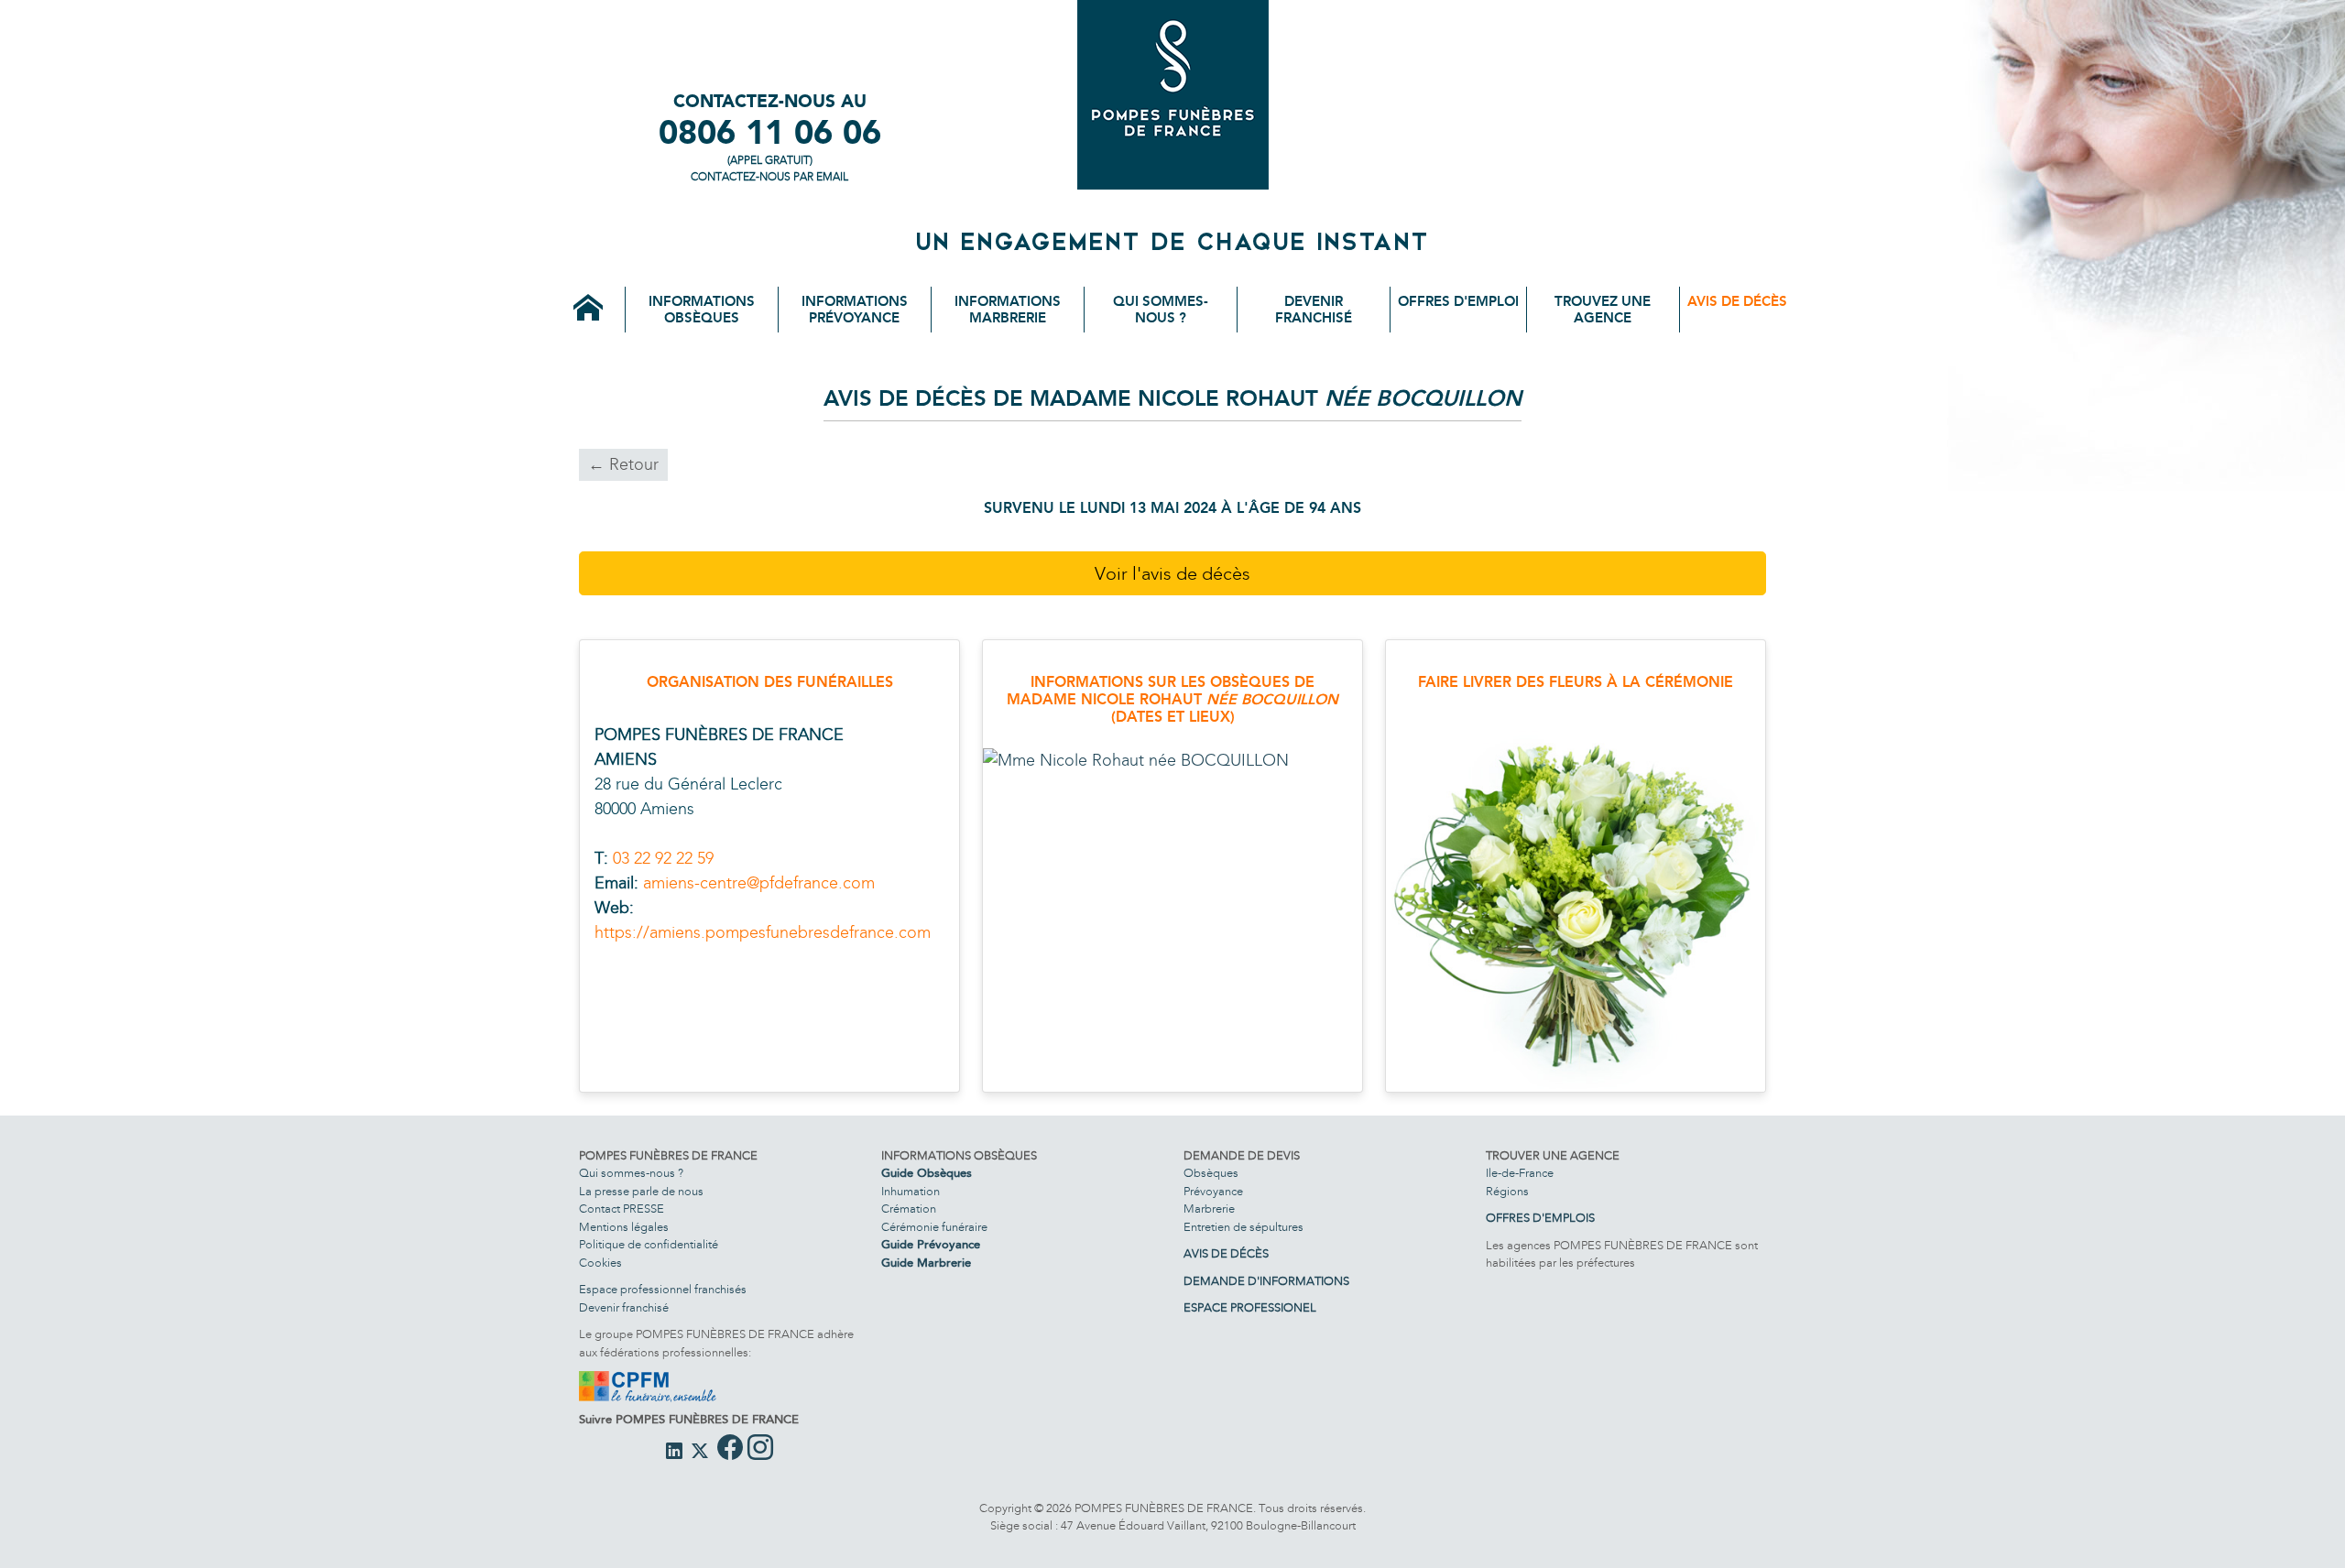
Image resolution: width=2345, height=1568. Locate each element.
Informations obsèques (702, 310)
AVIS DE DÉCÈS (1226, 1254)
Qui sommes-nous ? (1161, 310)
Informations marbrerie (1008, 310)
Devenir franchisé (1314, 310)
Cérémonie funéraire (934, 1227)
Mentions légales (624, 1227)
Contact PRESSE (622, 1209)
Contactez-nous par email (769, 177)
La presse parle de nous (641, 1192)
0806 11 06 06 (770, 132)
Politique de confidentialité (649, 1245)
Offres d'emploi (1458, 301)
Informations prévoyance (855, 310)
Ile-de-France (1520, 1173)
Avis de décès (1737, 301)
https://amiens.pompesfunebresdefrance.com (763, 932)
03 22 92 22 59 (663, 858)
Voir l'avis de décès (1172, 573)
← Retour (623, 464)
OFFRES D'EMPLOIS (1540, 1218)
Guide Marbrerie (926, 1263)
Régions (1507, 1192)
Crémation (909, 1209)
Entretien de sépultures (1243, 1227)
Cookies (600, 1263)
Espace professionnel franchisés (663, 1290)
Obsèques (1211, 1173)
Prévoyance (1213, 1192)
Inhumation (911, 1192)
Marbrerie (1209, 1209)
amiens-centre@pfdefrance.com (759, 883)
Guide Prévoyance (931, 1245)
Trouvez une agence (1603, 310)
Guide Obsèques (927, 1173)
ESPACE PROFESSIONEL (1250, 1308)
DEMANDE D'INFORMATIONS (1266, 1281)
